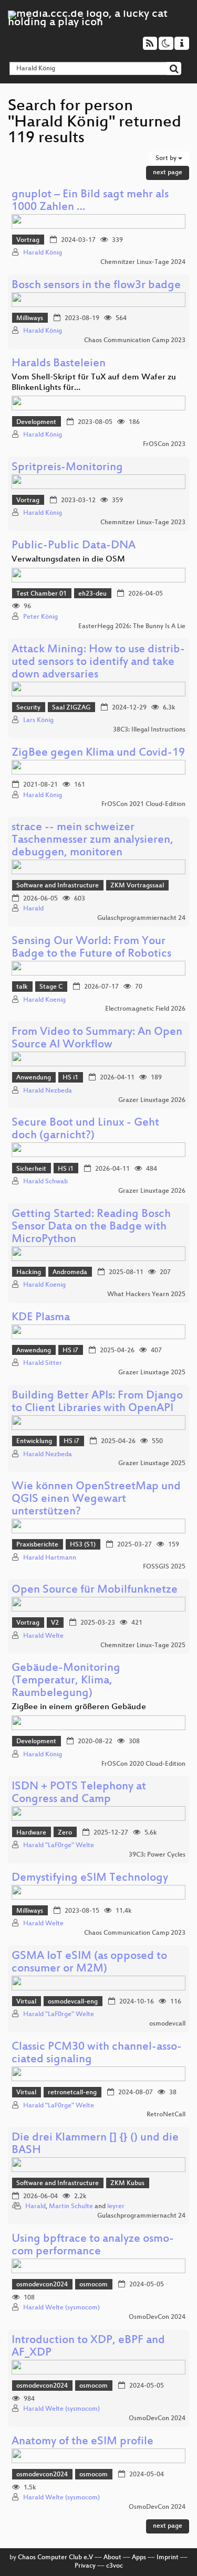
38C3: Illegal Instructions (149, 730)
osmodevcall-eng (73, 2002)
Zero (65, 1833)
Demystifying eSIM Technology (90, 1878)
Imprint (168, 2558)
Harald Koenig (44, 1000)
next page (168, 173)
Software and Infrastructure (58, 886)
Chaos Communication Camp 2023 (135, 341)
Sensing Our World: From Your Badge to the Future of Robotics (91, 948)
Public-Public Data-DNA (74, 546)
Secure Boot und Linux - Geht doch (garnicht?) (85, 1130)
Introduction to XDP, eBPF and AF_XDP (88, 2347)
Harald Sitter (43, 1363)
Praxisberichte (37, 1545)
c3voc (115, 2566)
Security (28, 708)
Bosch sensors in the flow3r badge (96, 286)
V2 (55, 1623)
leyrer (116, 2207)
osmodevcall (167, 2024)
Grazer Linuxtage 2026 (152, 1100)
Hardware (31, 1833)
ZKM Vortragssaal (137, 886)
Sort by (167, 158)
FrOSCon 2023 (164, 444)
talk (22, 987)
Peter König (40, 617)
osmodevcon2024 (42, 2285)
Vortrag (28, 240)
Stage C (51, 987)
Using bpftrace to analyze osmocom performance (93, 2246)
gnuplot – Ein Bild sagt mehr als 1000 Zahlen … (90, 201)
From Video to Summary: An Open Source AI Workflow (97, 1039)
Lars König (38, 720)
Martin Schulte (71, 2207)
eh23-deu (92, 594)
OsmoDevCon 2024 (157, 2317)
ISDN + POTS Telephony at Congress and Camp (79, 1793)
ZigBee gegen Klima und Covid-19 (98, 753)
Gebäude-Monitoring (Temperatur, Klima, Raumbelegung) (66, 1681)
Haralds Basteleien (59, 364)
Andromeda (70, 1273)
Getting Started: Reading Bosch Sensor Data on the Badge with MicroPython (91, 1227)
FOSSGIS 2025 (164, 1567)
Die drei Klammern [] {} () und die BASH (95, 2144)
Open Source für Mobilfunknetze (95, 1590)
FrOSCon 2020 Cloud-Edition (143, 1764)
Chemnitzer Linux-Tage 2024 (143, 262)
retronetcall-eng (72, 2093)
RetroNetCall (166, 2115)
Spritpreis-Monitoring (67, 468)
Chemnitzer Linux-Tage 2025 (143, 1646)
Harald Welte (43, 1636)
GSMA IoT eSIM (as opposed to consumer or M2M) (89, 1963)
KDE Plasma (41, 1318)
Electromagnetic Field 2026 (145, 1009)
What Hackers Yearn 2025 (146, 1295)
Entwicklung (34, 1441)
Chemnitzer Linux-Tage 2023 (143, 523)
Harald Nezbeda (48, 1091)
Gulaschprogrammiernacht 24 (141, 918)
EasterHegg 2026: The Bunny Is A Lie (132, 627)
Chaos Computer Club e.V (55, 2558)
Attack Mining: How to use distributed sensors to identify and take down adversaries (98, 662)
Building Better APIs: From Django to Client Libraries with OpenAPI (97, 1402)
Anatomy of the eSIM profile (82, 2442)
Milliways (30, 319)
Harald (33, 909)
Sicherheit (31, 1169)
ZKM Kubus (127, 2183)
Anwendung (34, 1078)
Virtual (26, 2002)
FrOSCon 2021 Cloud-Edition (143, 804)
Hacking (29, 1273)
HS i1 (70, 1078)
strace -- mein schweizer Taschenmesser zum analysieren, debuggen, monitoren (92, 840)
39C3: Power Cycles (157, 1855)
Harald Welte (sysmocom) (61, 2308)
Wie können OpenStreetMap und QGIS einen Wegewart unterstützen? (96, 1499)
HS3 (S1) (83, 1545)
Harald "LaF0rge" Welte (59, 1846)
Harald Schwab (45, 1182)
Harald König (43, 253)
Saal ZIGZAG (71, 708)
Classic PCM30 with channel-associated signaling (97, 2054)
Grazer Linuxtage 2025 (152, 1373)
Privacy (85, 2566)
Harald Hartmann (50, 1558)
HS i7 (70, 1351)
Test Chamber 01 (42, 594)
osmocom (94, 2285)
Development (36, 422)
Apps (139, 2558)
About (112, 2558)
